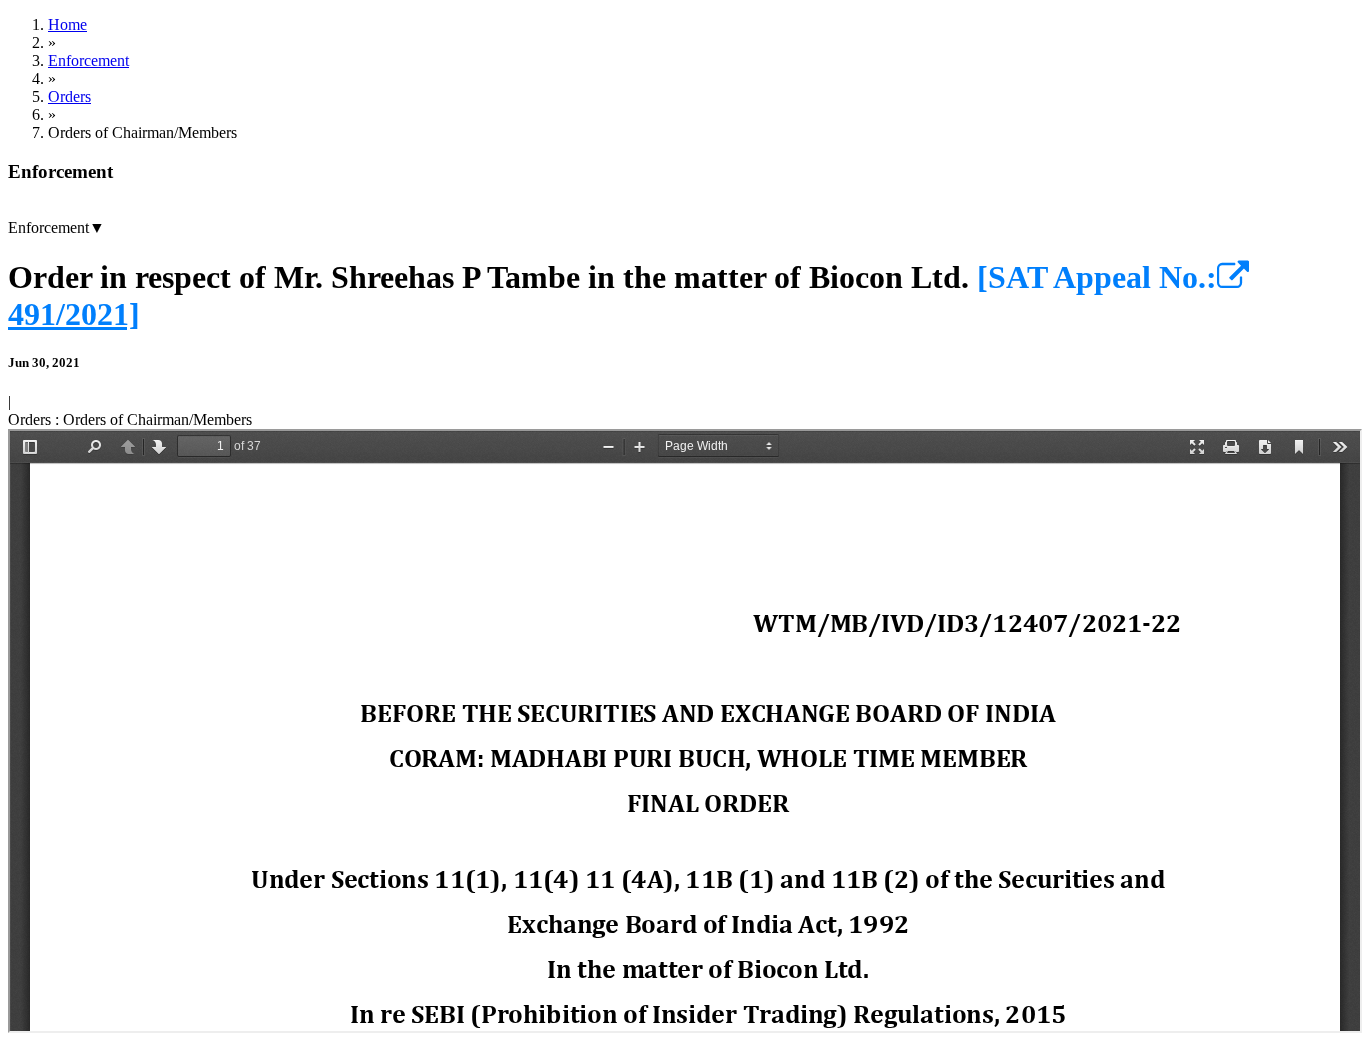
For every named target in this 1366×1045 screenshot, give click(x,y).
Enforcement (88, 60)
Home (67, 24)
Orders (69, 96)
